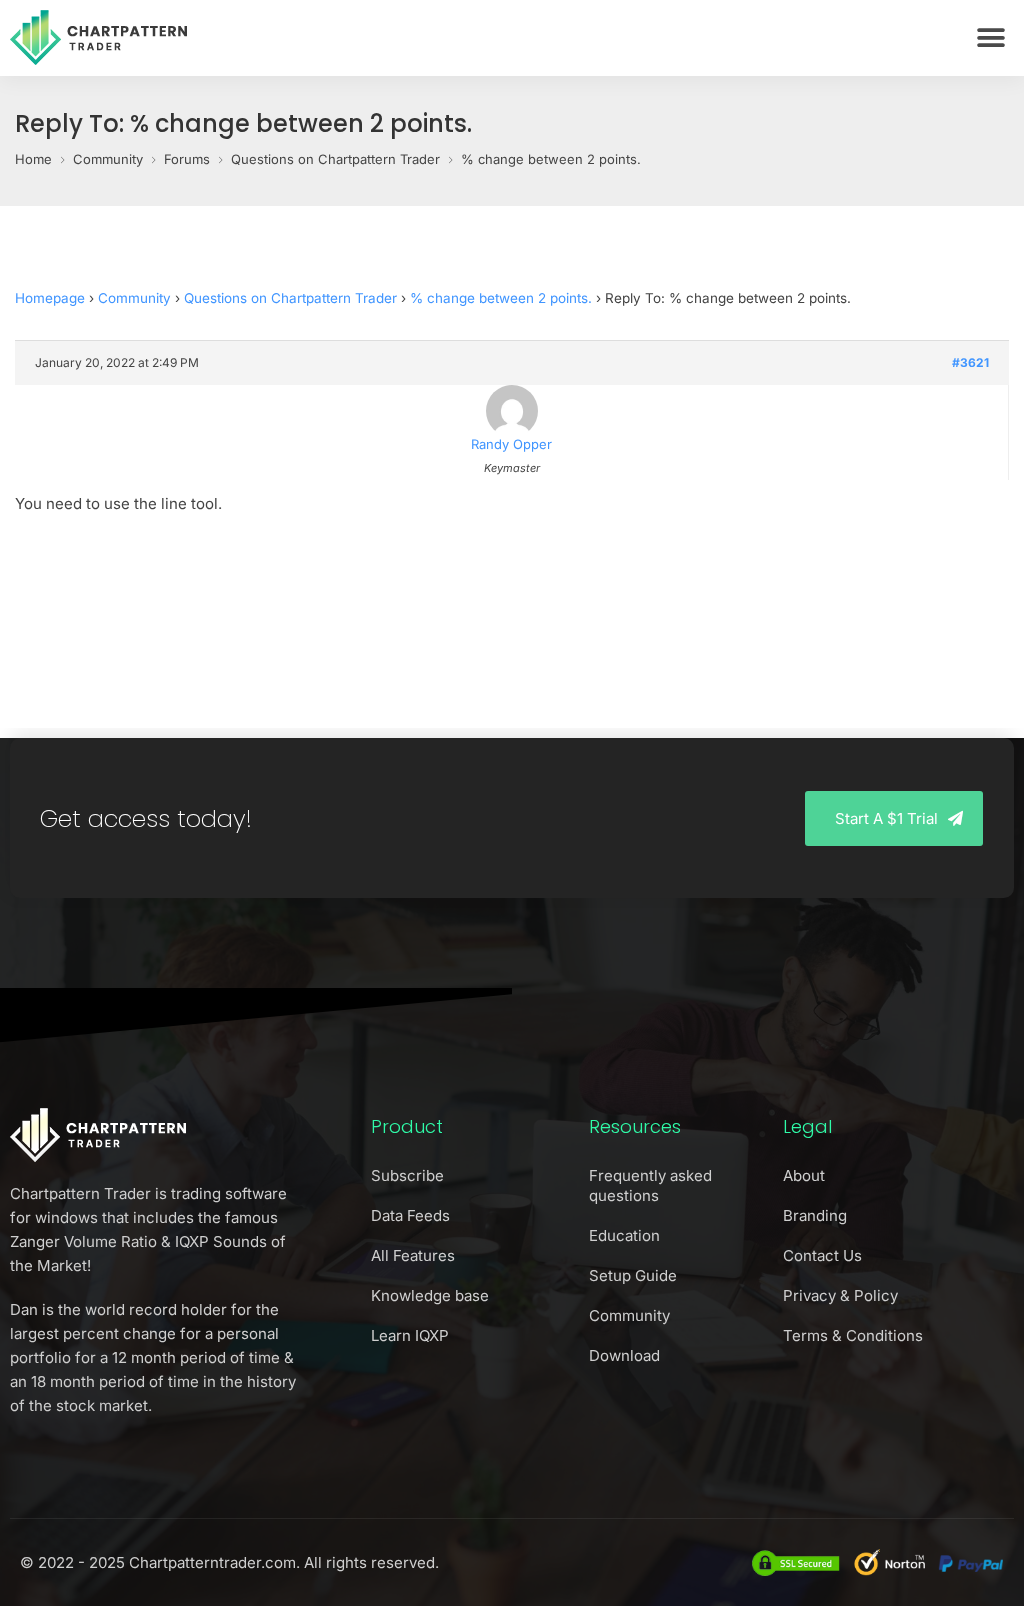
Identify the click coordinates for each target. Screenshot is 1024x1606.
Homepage (50, 298)
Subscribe (407, 1175)
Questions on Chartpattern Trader (290, 298)
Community (134, 298)
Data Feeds (410, 1215)
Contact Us (822, 1255)
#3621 (970, 362)
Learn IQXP (410, 1335)
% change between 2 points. (501, 298)
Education (624, 1235)
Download (624, 1355)
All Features (413, 1255)
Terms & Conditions (853, 1335)
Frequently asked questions (650, 1185)
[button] (991, 37)
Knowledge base (430, 1295)
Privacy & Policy (840, 1295)
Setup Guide (633, 1275)
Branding (815, 1215)
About (804, 1175)
